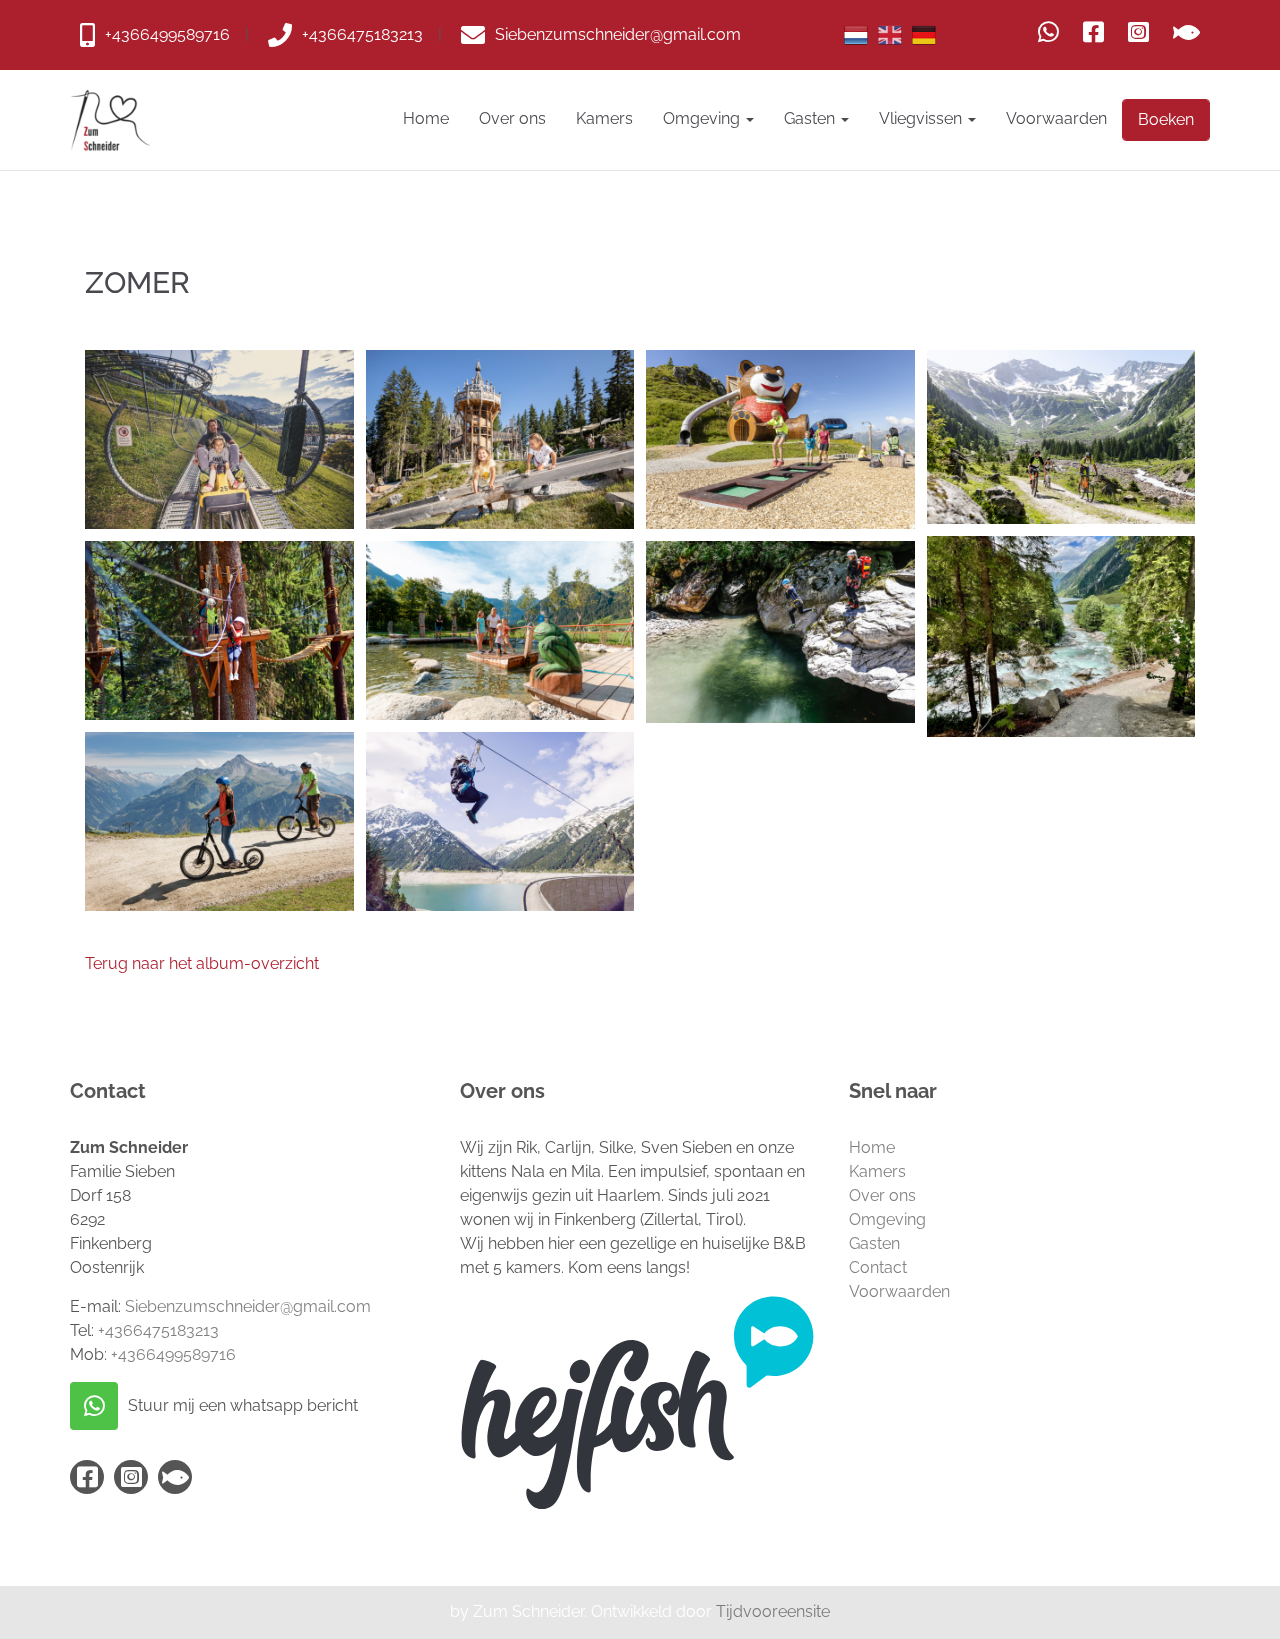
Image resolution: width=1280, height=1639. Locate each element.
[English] (890, 35)
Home (426, 118)
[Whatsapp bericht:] (1048, 32)
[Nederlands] (856, 35)
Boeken (1166, 119)
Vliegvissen (922, 118)
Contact (878, 1267)
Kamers (604, 118)
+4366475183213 (158, 1330)
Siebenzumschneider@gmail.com (248, 1306)
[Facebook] (1093, 32)
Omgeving (703, 118)
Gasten (811, 118)
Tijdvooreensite (773, 1611)
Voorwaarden (1056, 118)
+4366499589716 (173, 1354)
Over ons (512, 118)
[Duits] (924, 35)
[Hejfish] (1186, 32)
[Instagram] (1138, 32)
